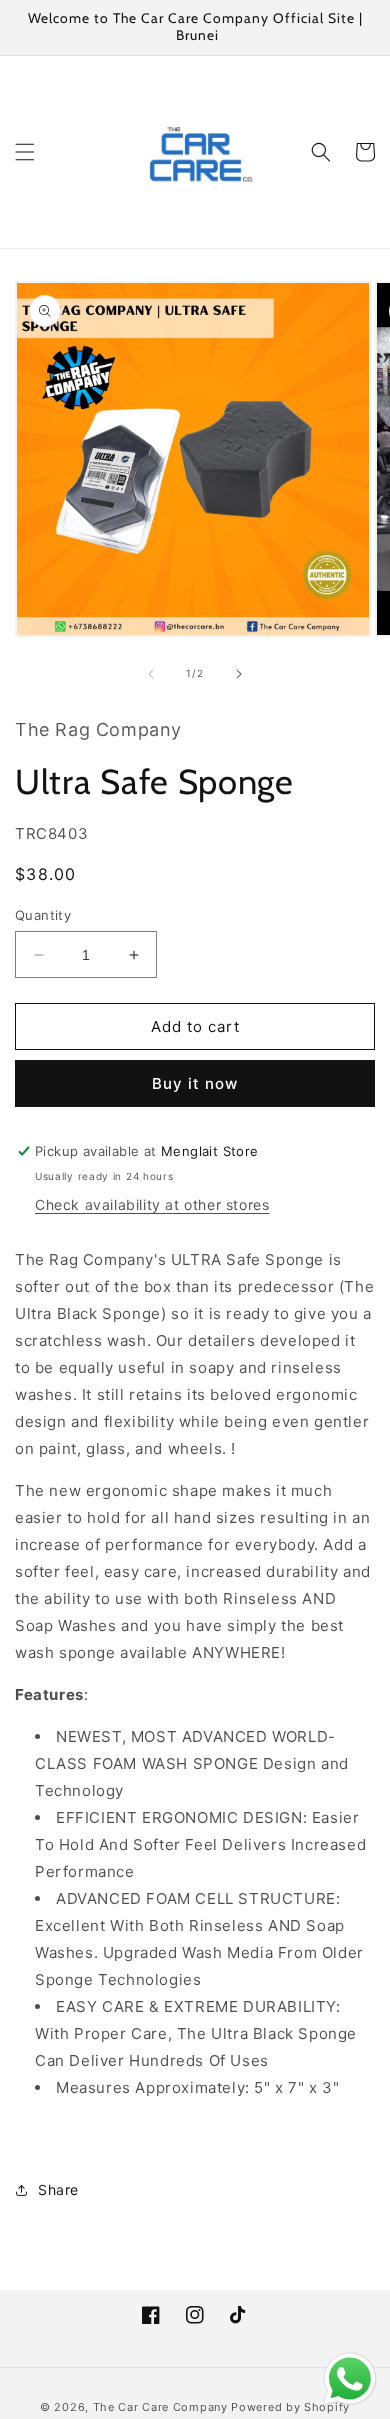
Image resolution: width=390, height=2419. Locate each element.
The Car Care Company (160, 2407)
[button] (25, 152)
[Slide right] (239, 674)
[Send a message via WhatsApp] (350, 2379)
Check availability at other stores (152, 1204)
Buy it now (195, 1083)
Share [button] (58, 2189)
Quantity (43, 915)
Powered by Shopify (290, 2407)
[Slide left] (151, 674)
